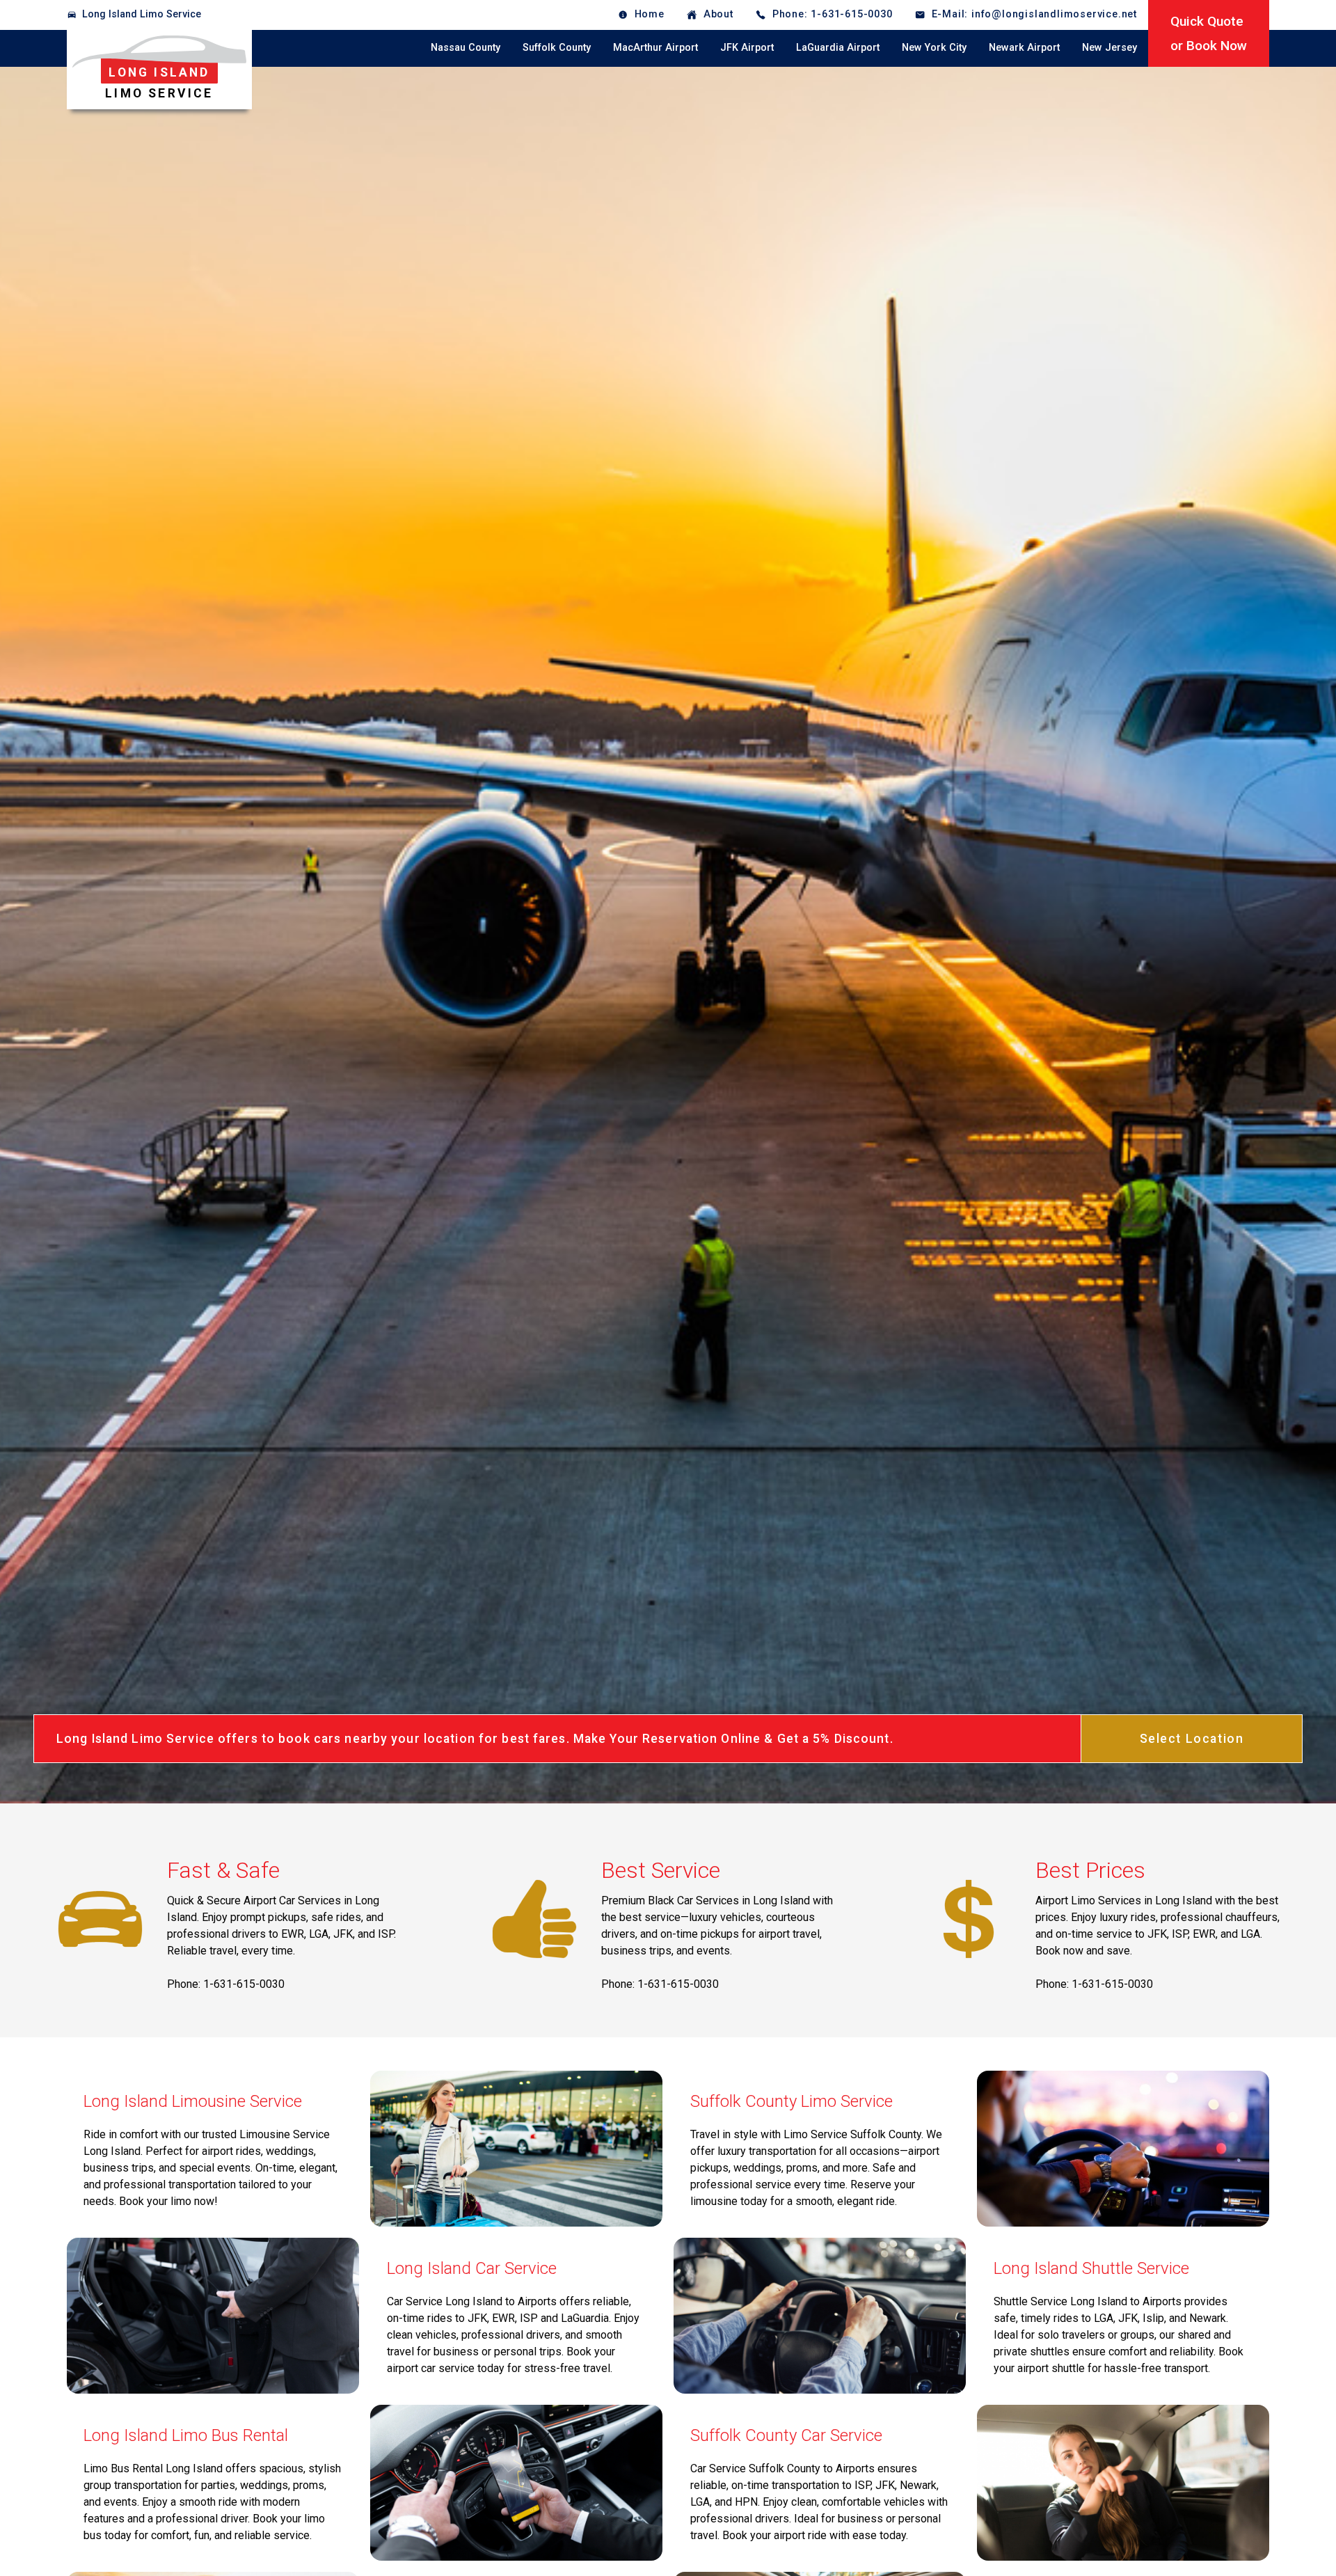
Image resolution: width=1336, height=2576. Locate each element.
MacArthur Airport (655, 48)
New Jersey (1110, 48)
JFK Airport (747, 48)
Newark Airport (1024, 48)
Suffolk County (557, 48)
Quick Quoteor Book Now (1209, 33)
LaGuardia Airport (838, 48)
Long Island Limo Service (142, 14)
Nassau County (466, 48)
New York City (934, 48)
